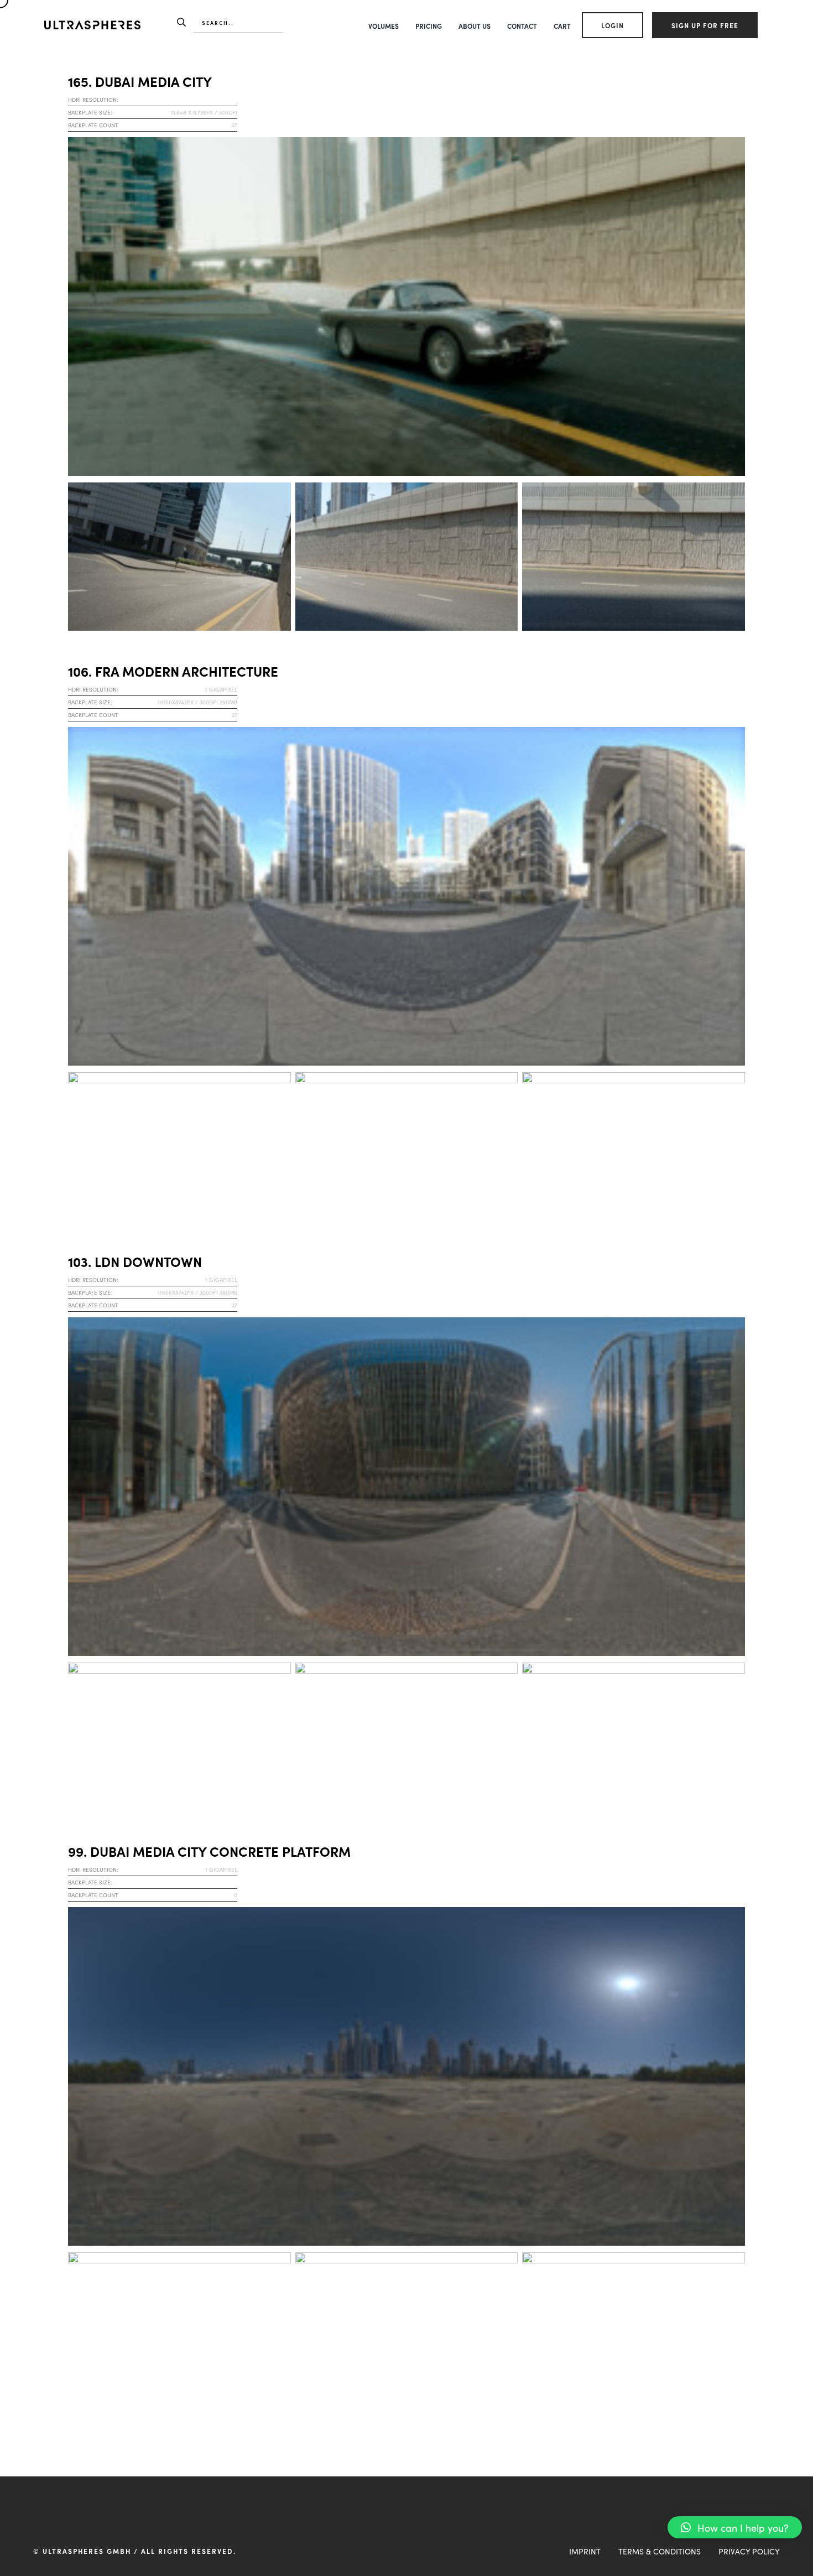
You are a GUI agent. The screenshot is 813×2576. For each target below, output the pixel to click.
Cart (562, 26)
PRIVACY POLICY (749, 2551)
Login (613, 25)
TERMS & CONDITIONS (660, 2551)
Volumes (384, 26)
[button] (735, 2527)
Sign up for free (705, 25)
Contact (522, 26)
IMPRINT (585, 2551)
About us (475, 26)
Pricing (429, 26)
